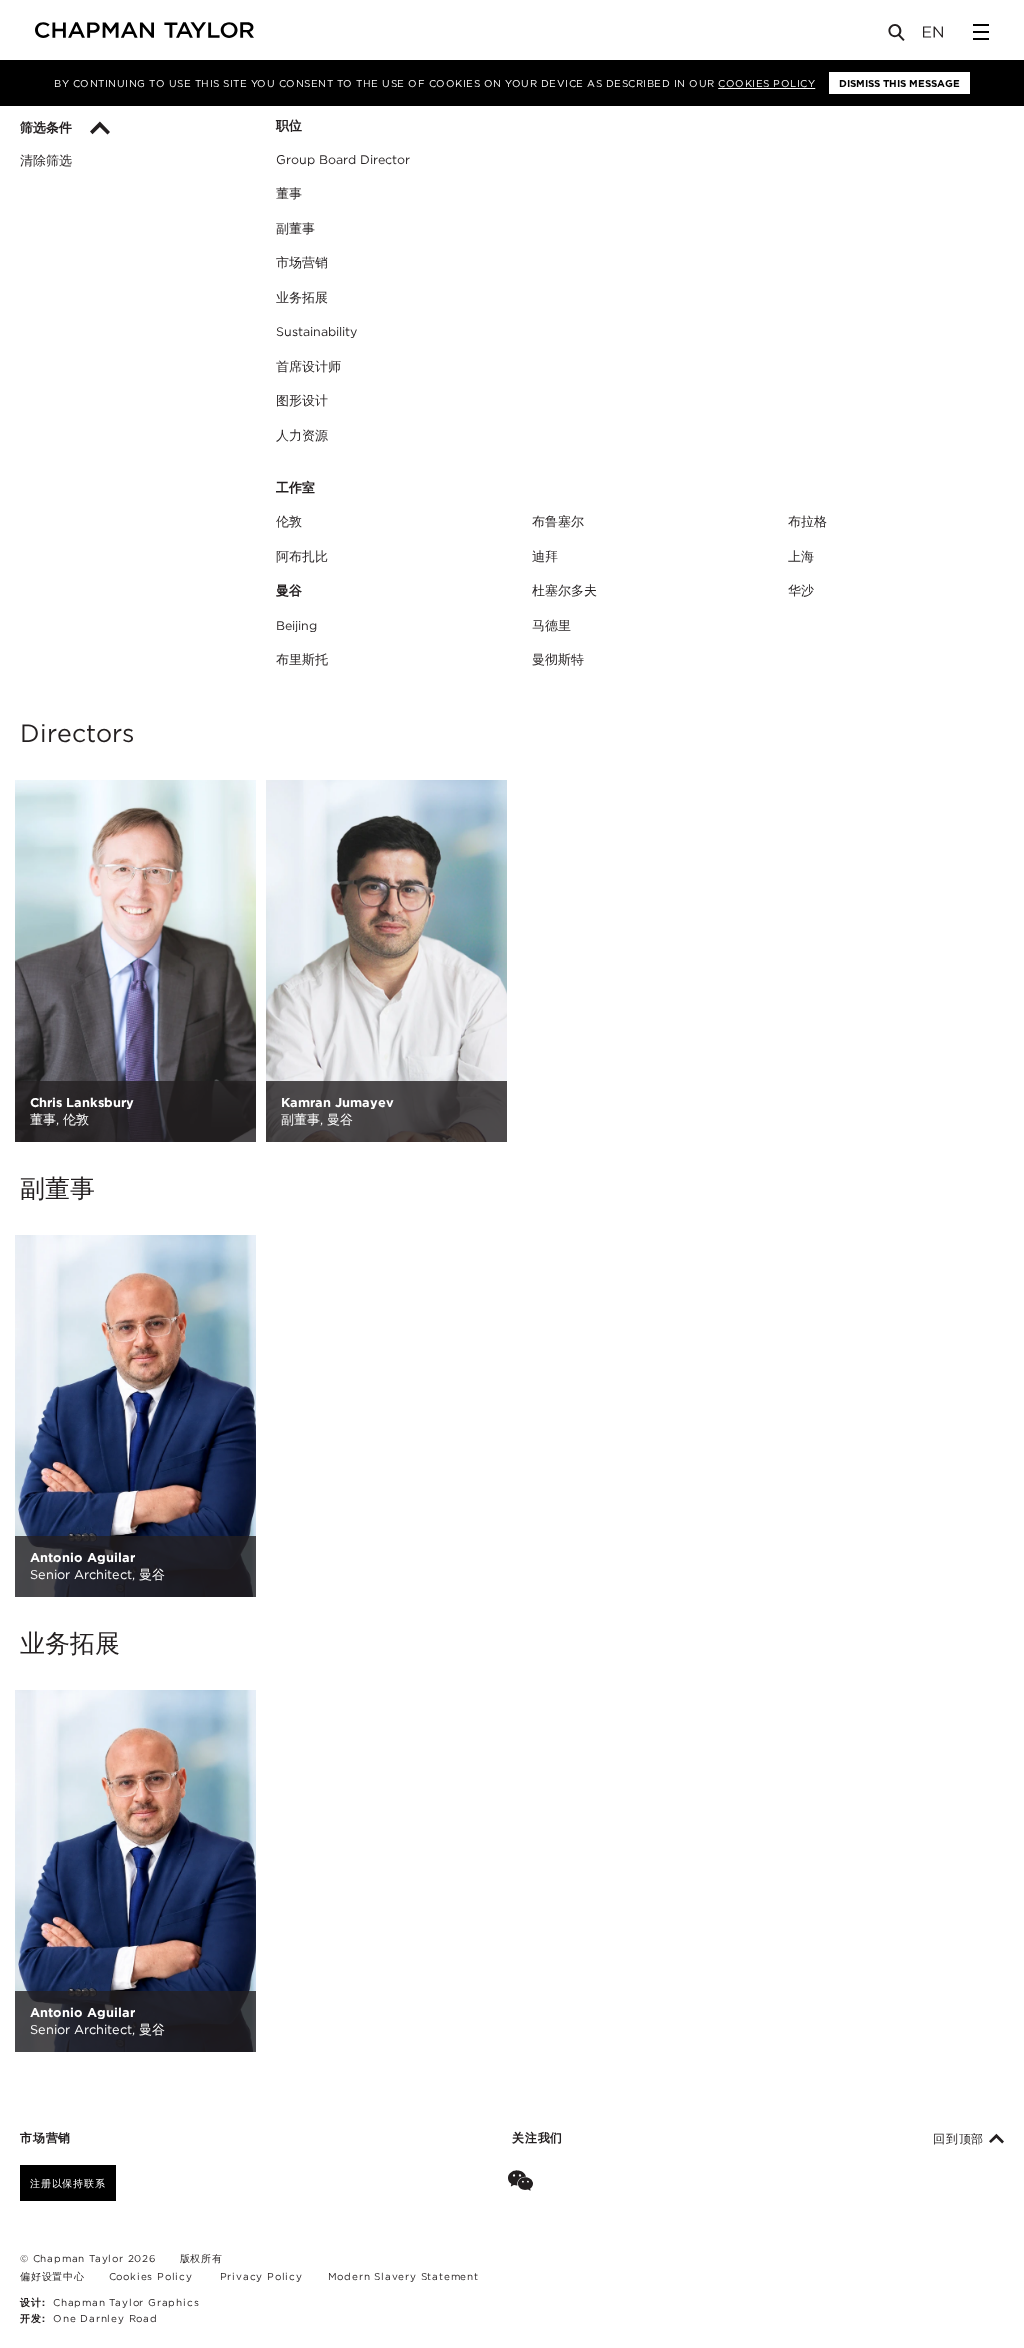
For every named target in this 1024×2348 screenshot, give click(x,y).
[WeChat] (524, 2183)
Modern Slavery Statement (403, 2276)
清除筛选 (46, 161)
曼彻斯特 (558, 659)
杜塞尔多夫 (564, 590)
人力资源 (302, 435)
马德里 (551, 625)
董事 (289, 193)
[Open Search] (898, 36)
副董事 (295, 228)
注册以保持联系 (68, 2183)
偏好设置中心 (52, 2276)
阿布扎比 (302, 556)
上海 (801, 556)
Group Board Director (343, 159)
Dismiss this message (899, 83)
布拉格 (807, 521)
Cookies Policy (766, 83)
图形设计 (302, 400)
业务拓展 (302, 297)
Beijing (296, 625)
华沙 (801, 590)
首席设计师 (308, 366)
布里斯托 (302, 659)
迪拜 (545, 556)
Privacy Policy (261, 2276)
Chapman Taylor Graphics (126, 2302)
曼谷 (289, 590)
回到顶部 (961, 2139)
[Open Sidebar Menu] (981, 32)
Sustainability (316, 331)
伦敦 (289, 521)
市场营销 (302, 262)
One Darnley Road (105, 2318)
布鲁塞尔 (558, 521)
